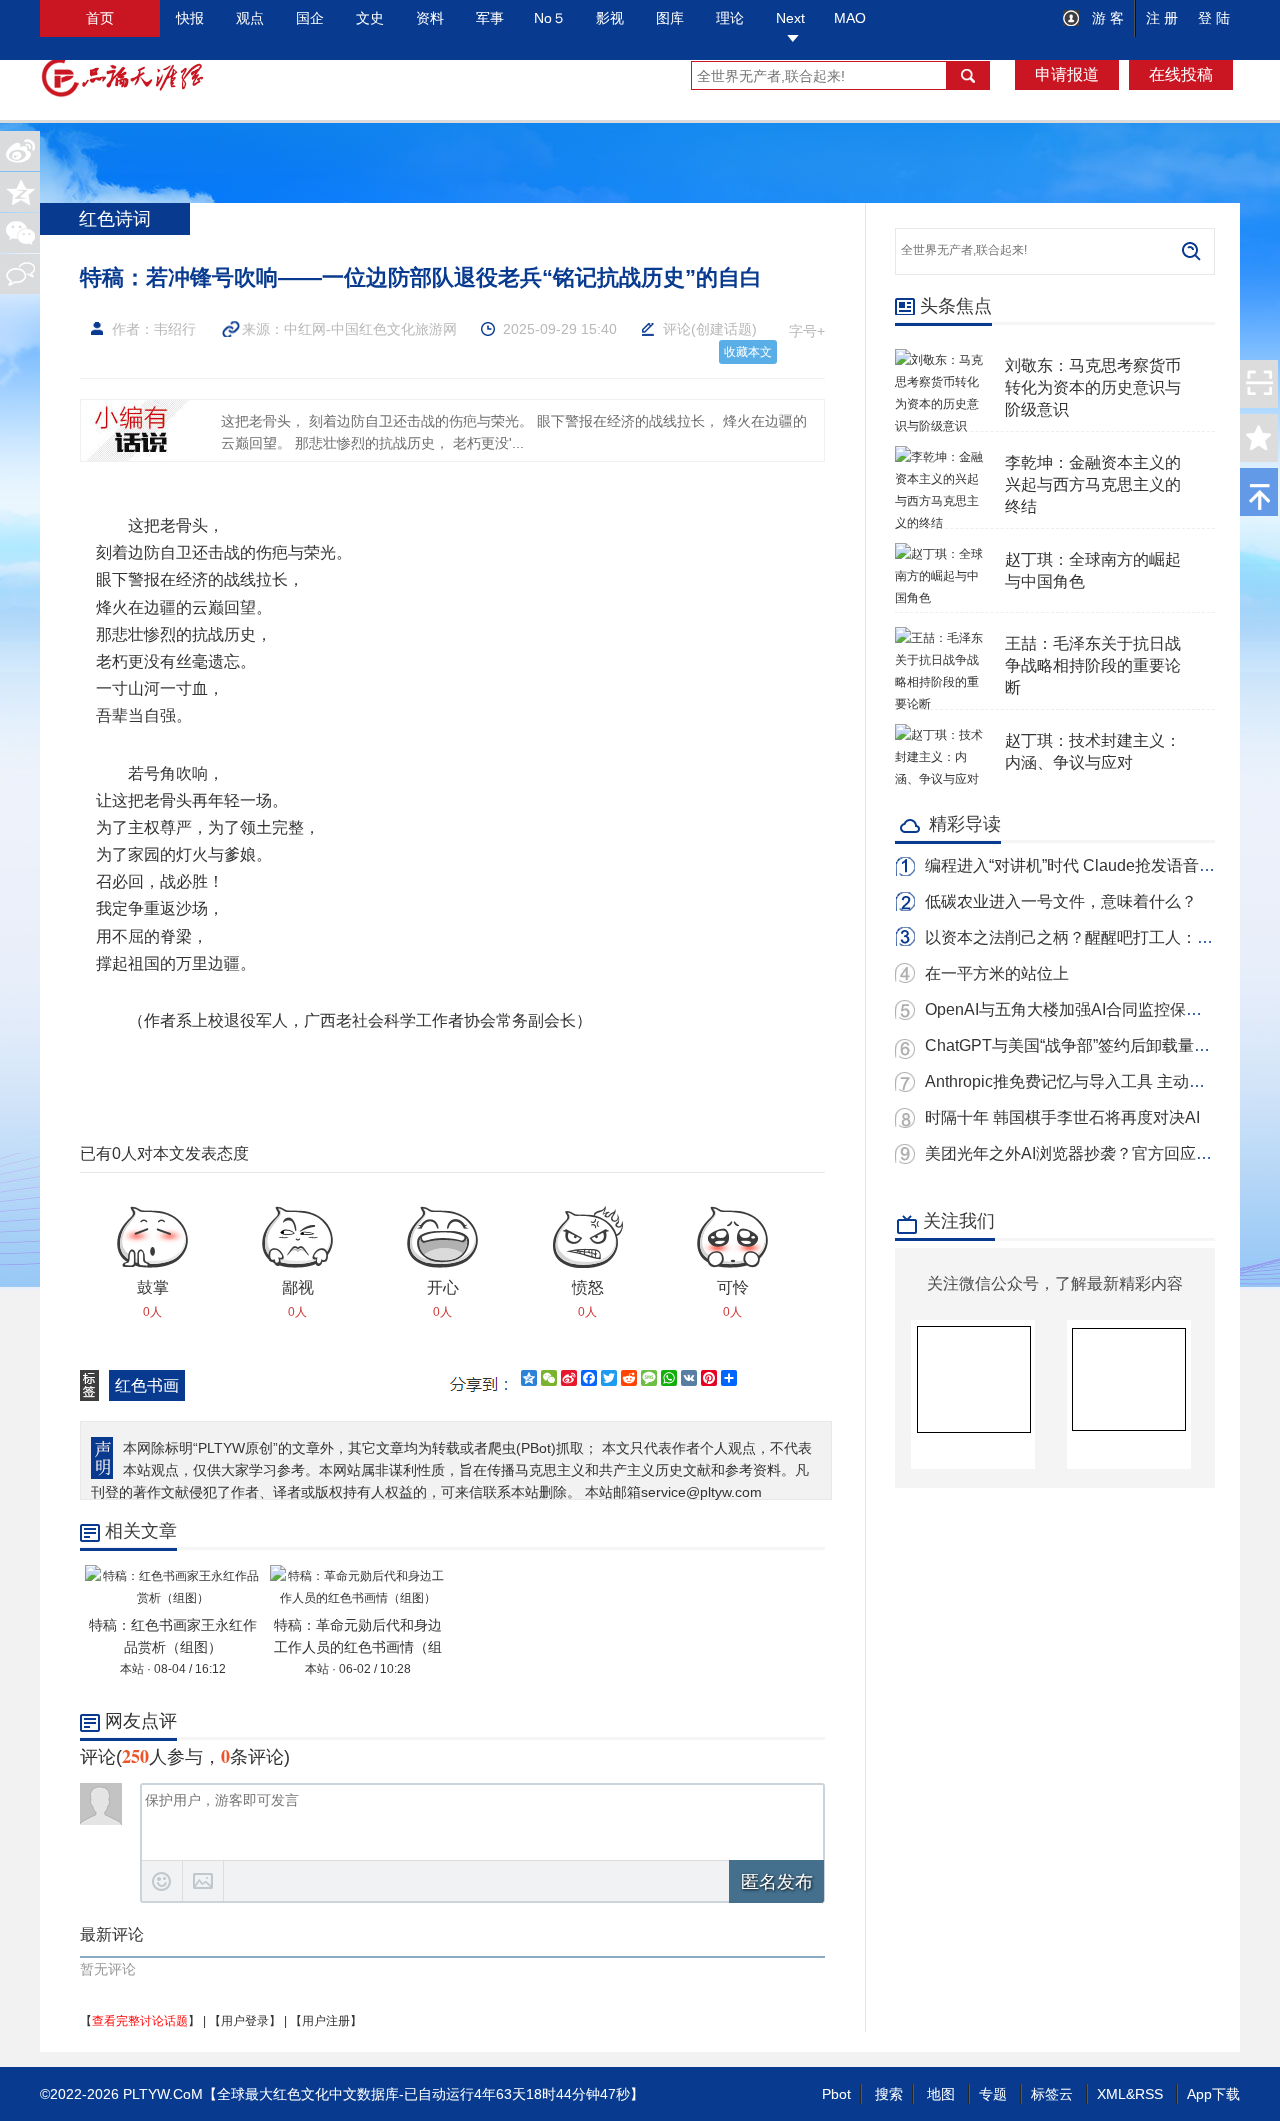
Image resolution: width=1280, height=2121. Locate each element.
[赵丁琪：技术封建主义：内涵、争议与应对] (940, 735)
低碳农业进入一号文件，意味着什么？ (1061, 901)
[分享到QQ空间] (20, 192)
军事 (490, 18)
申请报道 (1067, 74)
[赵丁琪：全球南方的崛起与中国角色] (940, 554)
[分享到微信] (20, 233)
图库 (670, 18)
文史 (370, 18)
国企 (310, 18)
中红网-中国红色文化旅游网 (370, 329)
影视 (610, 18)
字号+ (807, 331)
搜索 (889, 2094)
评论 (677, 329)
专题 (993, 2094)
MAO (850, 18)
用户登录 (245, 2021)
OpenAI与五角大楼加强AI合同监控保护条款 (1079, 1009)
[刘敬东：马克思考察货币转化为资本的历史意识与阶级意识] (940, 360)
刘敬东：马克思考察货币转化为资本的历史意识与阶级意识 (1093, 387)
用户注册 (326, 2021)
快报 (190, 18)
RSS (1149, 2094)
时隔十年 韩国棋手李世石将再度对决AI (1062, 1117)
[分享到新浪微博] (20, 151)
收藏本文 (748, 352)
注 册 (1162, 18)
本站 (132, 1669)
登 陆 (1214, 18)
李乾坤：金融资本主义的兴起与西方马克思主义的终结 (1093, 484)
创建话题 (724, 329)
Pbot (836, 2094)
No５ (550, 18)
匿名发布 (777, 1882)
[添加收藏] (1259, 438)
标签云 (1052, 2094)
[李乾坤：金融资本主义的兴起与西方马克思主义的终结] (940, 457)
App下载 (1213, 2094)
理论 (730, 18)
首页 (100, 18)
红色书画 (147, 1385)
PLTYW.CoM (163, 2094)
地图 (941, 2094)
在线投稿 (1181, 74)
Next (790, 18)
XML (1111, 2094)
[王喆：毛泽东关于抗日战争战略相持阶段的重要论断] (940, 638)
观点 (250, 18)
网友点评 (141, 1721)
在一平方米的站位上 (997, 973)
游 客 (1106, 18)
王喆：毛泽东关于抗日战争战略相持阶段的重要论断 (1093, 665)
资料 (430, 18)
